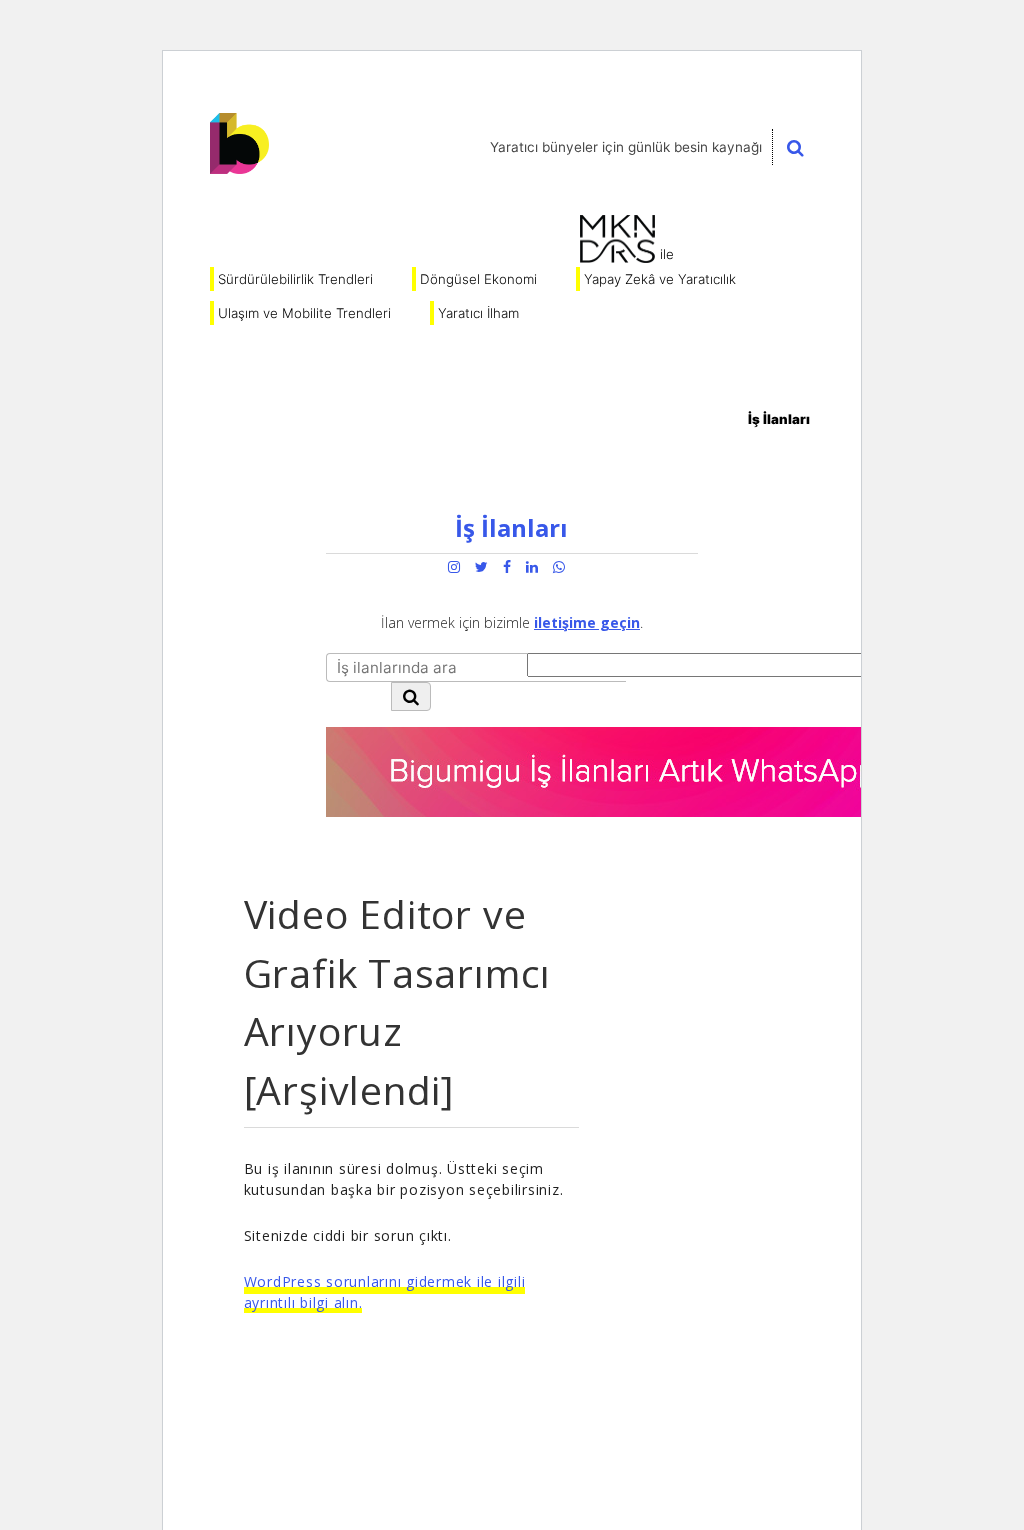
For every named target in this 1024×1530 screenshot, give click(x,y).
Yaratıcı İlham (478, 313)
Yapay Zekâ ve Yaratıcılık (660, 279)
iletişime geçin (587, 622)
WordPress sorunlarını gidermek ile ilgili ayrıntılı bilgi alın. (385, 1292)
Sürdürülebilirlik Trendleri (295, 279)
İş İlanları (779, 419)
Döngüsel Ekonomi (478, 279)
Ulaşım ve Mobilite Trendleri (304, 313)
